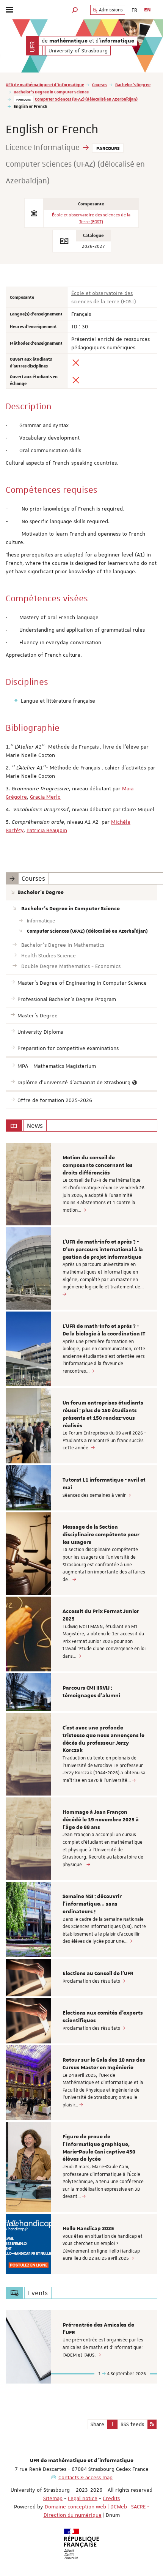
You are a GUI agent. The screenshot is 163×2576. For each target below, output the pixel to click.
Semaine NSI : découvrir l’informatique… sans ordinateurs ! (92, 1904)
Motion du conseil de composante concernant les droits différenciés (98, 1165)
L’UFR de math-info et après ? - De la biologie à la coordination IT (104, 1330)
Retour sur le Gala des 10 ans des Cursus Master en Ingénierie (104, 2064)
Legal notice (83, 2498)
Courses (100, 84)
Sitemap (53, 2498)
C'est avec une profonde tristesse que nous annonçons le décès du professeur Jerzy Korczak (103, 1739)
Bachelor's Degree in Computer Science (51, 92)
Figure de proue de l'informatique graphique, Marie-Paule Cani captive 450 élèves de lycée (99, 2148)
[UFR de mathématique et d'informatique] (32, 46)
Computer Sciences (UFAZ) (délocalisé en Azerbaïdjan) (86, 99)
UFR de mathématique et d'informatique (45, 84)
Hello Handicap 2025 (88, 2229)
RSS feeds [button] (132, 2424)
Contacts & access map (85, 2477)
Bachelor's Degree (133, 84)
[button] (75, 10)
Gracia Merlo (45, 797)
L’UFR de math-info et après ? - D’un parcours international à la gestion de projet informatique (103, 1250)
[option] (81, 1184)
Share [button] (97, 2424)
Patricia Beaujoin (47, 830)
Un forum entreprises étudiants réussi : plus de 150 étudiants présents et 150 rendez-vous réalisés (103, 1414)
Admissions (110, 10)
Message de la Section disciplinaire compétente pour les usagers (101, 1535)
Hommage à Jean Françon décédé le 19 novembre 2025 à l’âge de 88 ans (101, 1820)
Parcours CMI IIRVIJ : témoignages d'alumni (91, 1692)
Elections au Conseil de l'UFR (98, 1974)
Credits (111, 2498)
